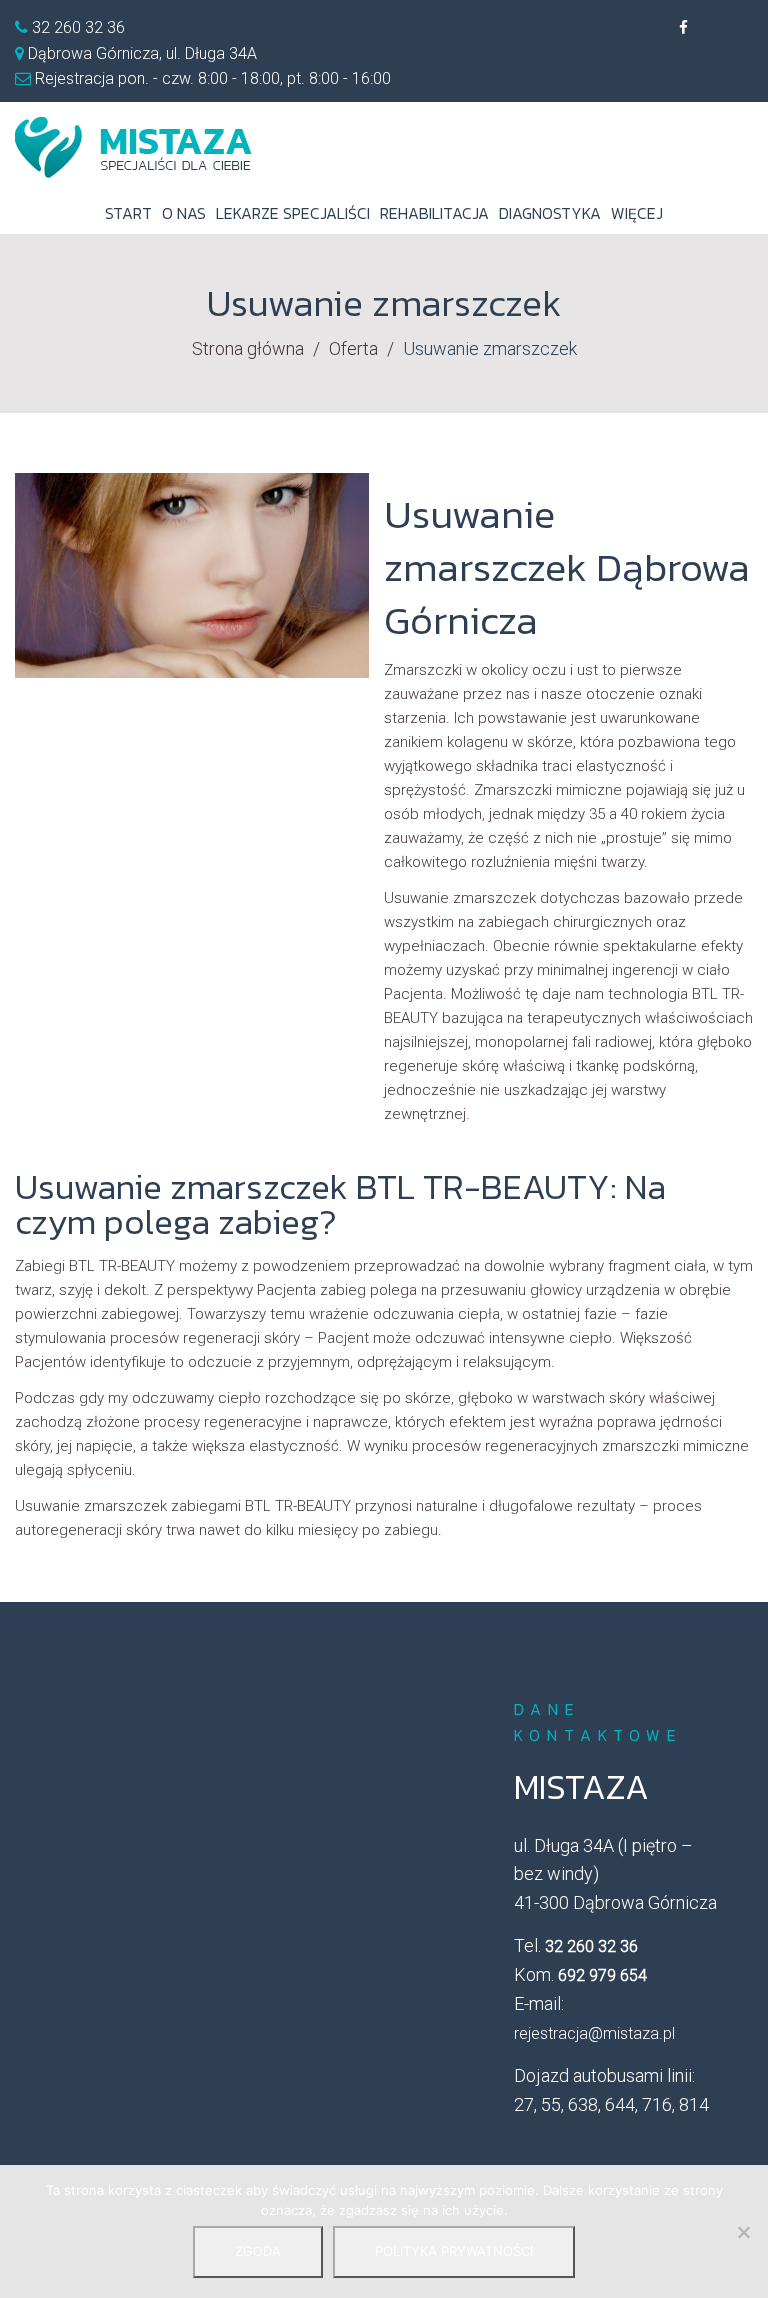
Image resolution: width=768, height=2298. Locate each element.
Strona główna (248, 348)
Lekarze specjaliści (293, 213)
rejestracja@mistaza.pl (594, 2033)
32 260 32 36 (76, 27)
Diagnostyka (550, 213)
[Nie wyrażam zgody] (743, 2232)
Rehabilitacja (434, 213)
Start (128, 213)
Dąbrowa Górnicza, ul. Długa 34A (142, 53)
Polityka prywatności (454, 2251)
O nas (184, 213)
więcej (637, 213)
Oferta (353, 348)
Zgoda (258, 2251)
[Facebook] (683, 28)
